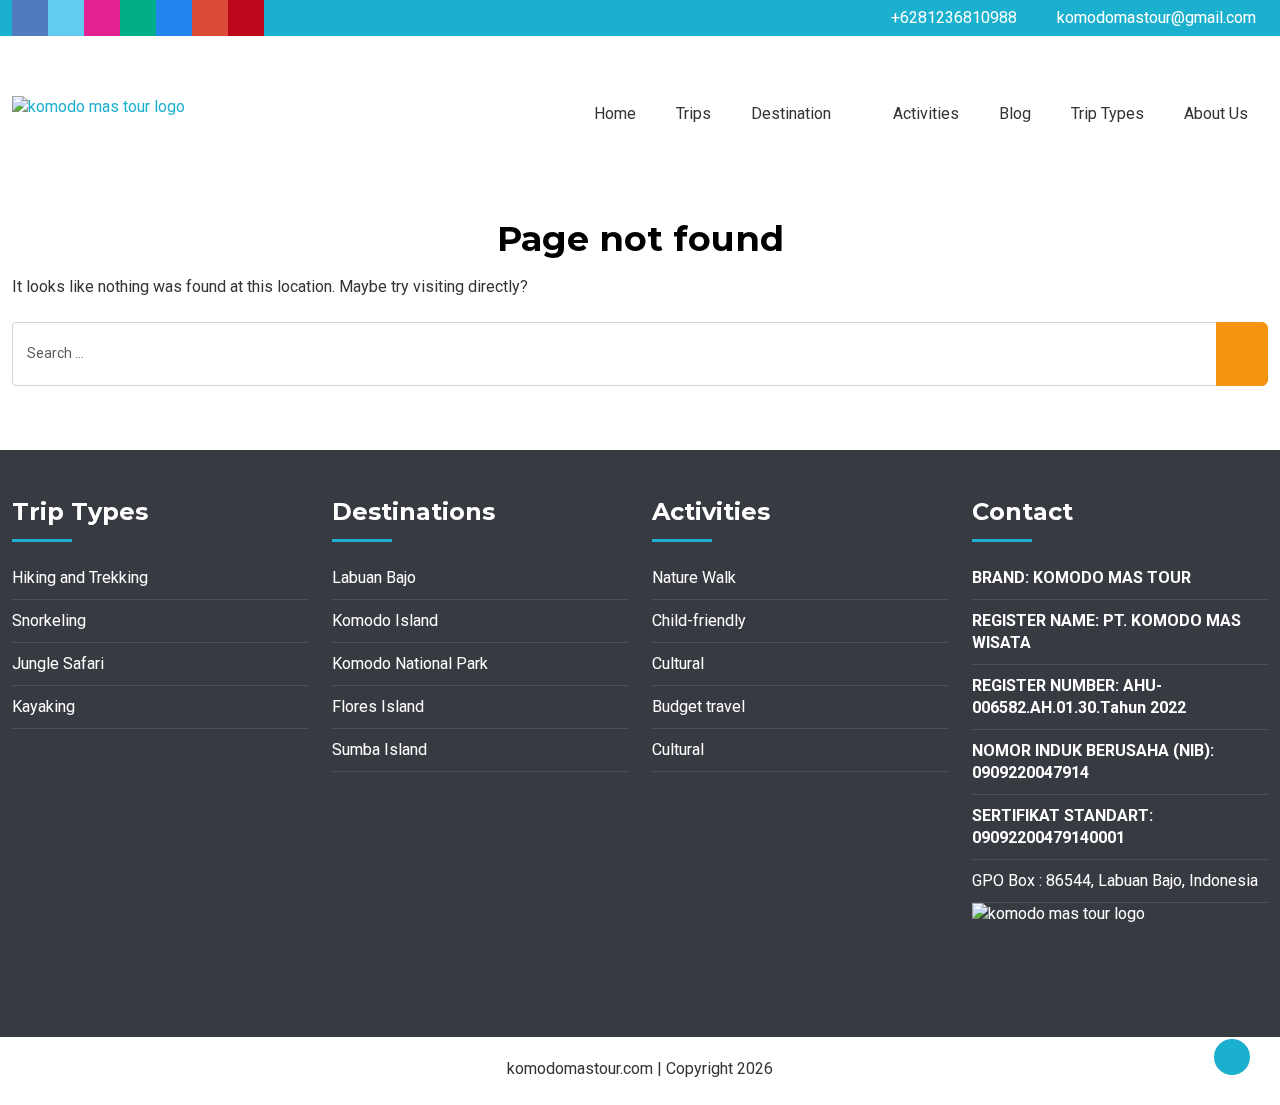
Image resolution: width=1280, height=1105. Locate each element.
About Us (1216, 113)
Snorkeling (49, 620)
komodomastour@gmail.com (1156, 17)
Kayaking (43, 706)
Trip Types (1107, 113)
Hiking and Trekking (80, 577)
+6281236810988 (954, 17)
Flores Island (378, 706)
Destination (791, 113)
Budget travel (698, 706)
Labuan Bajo (374, 577)
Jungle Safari (58, 663)
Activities (926, 113)
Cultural (678, 663)
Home (615, 113)
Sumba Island (379, 749)
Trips (693, 113)
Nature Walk (694, 577)
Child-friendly (699, 620)
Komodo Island (385, 620)
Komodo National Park (410, 663)
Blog (1015, 113)
